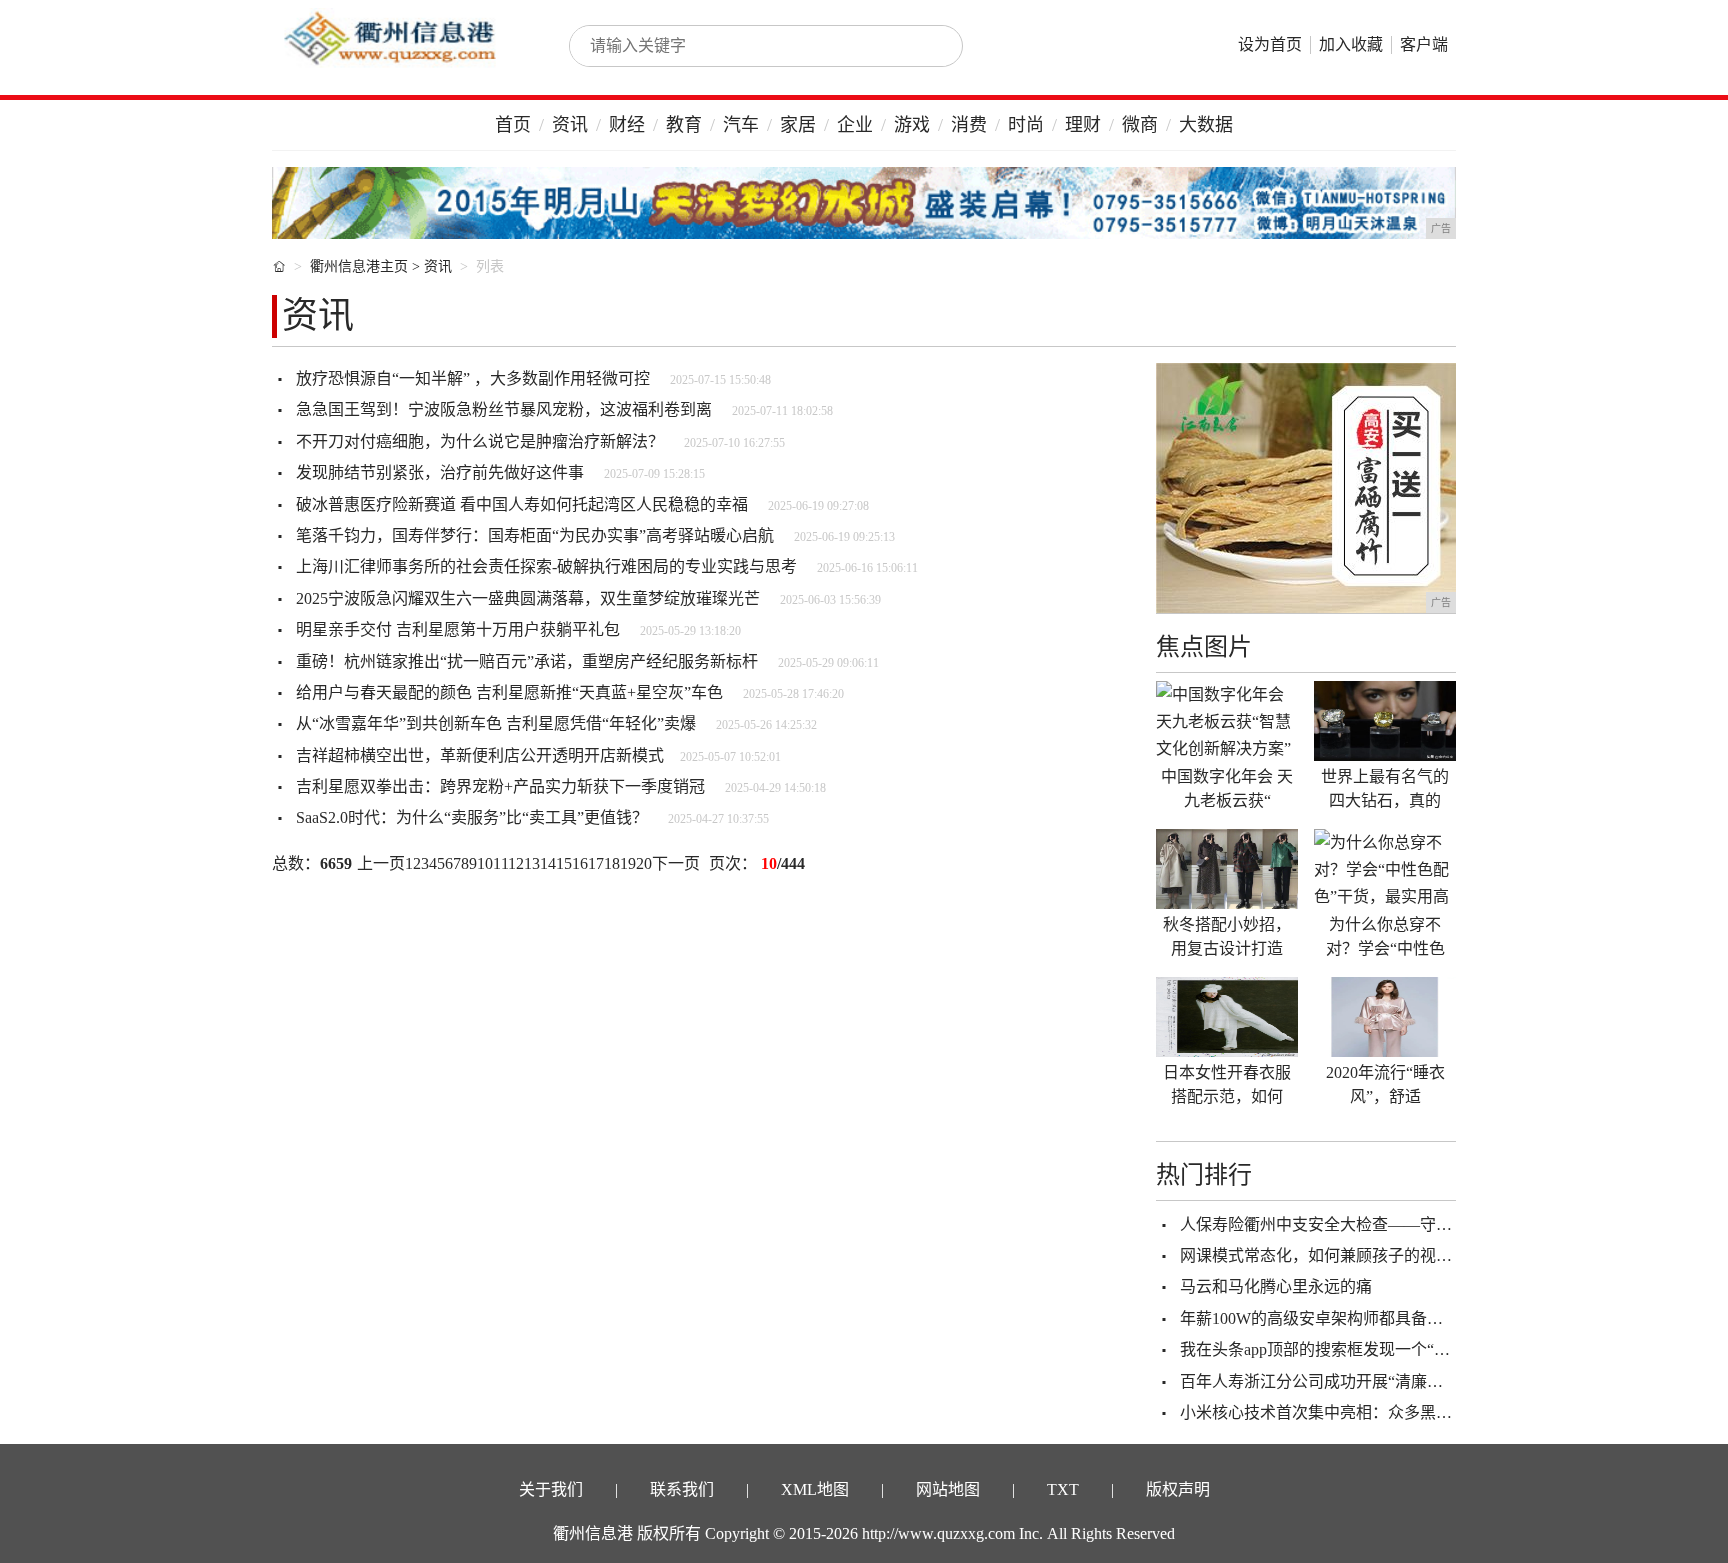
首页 (513, 125)
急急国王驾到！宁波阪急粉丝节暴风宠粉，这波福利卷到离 (504, 409)
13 (532, 863)
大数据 (1206, 125)
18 (612, 863)
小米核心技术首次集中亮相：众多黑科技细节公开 (1356, 1412)
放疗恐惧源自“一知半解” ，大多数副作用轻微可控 (473, 378)
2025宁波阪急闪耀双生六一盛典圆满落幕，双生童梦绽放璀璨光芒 (528, 598)
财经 (627, 125)
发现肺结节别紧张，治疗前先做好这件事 (440, 472)
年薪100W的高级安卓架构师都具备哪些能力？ (1343, 1318)
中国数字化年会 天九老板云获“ (1227, 788)
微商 (1140, 125)
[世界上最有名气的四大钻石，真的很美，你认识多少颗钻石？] (1385, 721)
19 (628, 863)
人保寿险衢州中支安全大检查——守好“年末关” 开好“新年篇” (1396, 1224)
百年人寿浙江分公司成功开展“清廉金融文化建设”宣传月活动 (1395, 1381)
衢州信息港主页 (359, 266)
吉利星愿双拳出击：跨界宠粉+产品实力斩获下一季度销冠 (500, 786)
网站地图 (948, 1489)
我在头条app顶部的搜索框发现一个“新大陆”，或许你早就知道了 (1406, 1349)
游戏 (912, 125)
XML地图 (815, 1489)
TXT (1063, 1489)
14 (548, 863)
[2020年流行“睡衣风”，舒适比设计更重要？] (1385, 1017)
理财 (1083, 125)
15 (564, 863)
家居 (798, 125)
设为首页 (1270, 44)
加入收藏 (1351, 44)
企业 (855, 125)
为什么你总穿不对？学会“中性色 (1385, 936)
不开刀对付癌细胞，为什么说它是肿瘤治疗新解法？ (480, 441)
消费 (969, 125)
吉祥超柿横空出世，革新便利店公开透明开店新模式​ (480, 755)
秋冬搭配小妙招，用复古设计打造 (1227, 936)
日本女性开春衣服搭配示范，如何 (1227, 1084)
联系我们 (682, 1489)
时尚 (1026, 125)
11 (500, 863)
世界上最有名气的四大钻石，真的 (1385, 788)
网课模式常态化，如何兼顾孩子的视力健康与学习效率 (1372, 1255)
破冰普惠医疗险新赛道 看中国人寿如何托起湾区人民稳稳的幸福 (522, 504)
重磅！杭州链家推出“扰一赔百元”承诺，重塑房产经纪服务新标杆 (527, 661)
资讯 (570, 125)
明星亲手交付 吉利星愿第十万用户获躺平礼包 (458, 629)
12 (516, 863)
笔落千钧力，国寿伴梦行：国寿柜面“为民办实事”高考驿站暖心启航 (535, 535)
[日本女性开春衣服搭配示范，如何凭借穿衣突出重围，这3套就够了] (1227, 1017)
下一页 (676, 863)
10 (485, 863)
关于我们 (551, 1489)
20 (644, 863)
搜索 (926, 46)
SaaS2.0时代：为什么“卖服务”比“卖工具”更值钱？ (472, 817)
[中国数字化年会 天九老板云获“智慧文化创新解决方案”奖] (1227, 721)
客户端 (1424, 44)
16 (580, 863)
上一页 (381, 863)
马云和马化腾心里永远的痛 (1276, 1286)
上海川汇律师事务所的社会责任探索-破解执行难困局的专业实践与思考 (546, 566)
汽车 (741, 125)
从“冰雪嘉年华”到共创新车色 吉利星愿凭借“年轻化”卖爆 (496, 723)
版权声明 (1178, 1489)
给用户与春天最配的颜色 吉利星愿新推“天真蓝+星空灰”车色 (509, 692)
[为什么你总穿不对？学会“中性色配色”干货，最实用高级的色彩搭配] (1385, 869)
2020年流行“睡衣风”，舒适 (1385, 1084)
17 (596, 863)
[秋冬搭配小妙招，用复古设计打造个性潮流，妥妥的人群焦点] (1227, 869)
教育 (684, 125)
